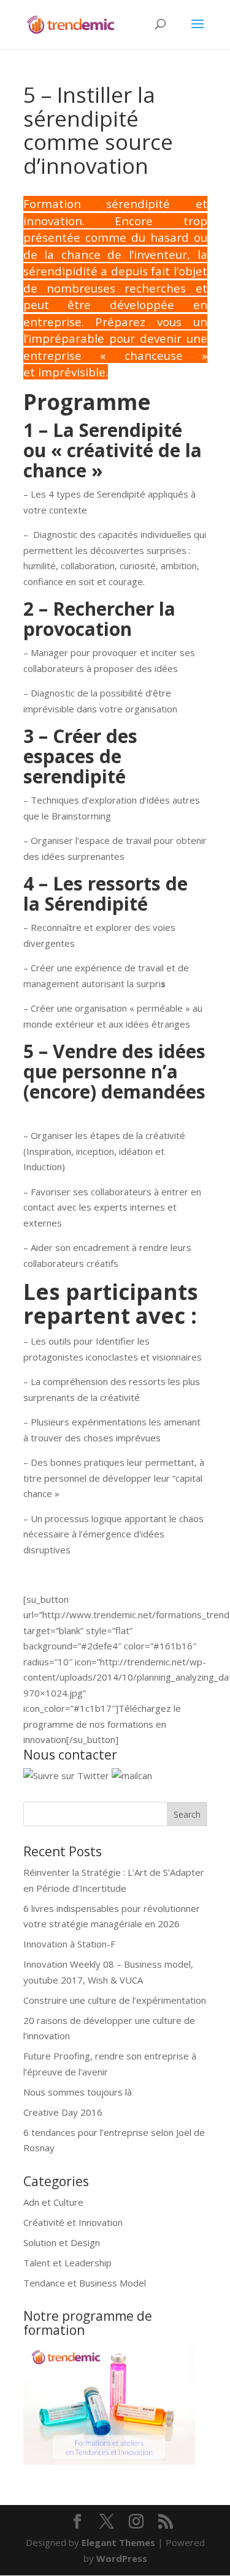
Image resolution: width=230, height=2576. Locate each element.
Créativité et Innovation (73, 2222)
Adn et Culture (53, 2202)
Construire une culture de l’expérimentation (115, 2000)
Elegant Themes (118, 2542)
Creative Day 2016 (63, 2112)
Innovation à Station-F (69, 1944)
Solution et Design (62, 2242)
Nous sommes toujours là (78, 2092)
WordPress (122, 2558)
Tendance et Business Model (85, 2283)
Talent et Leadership (67, 2263)
